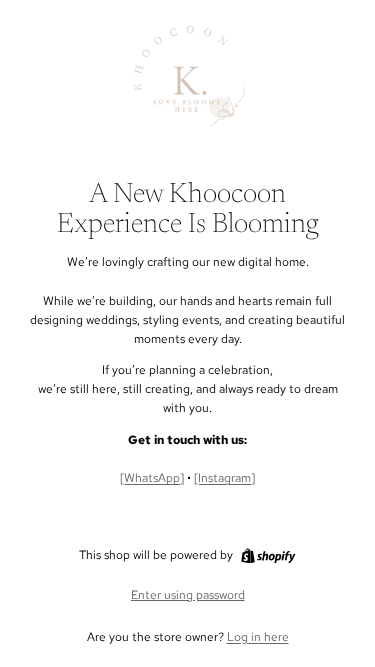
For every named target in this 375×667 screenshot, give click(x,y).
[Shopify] (268, 556)
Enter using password (188, 595)
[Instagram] (224, 478)
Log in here (258, 637)
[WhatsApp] (152, 478)
